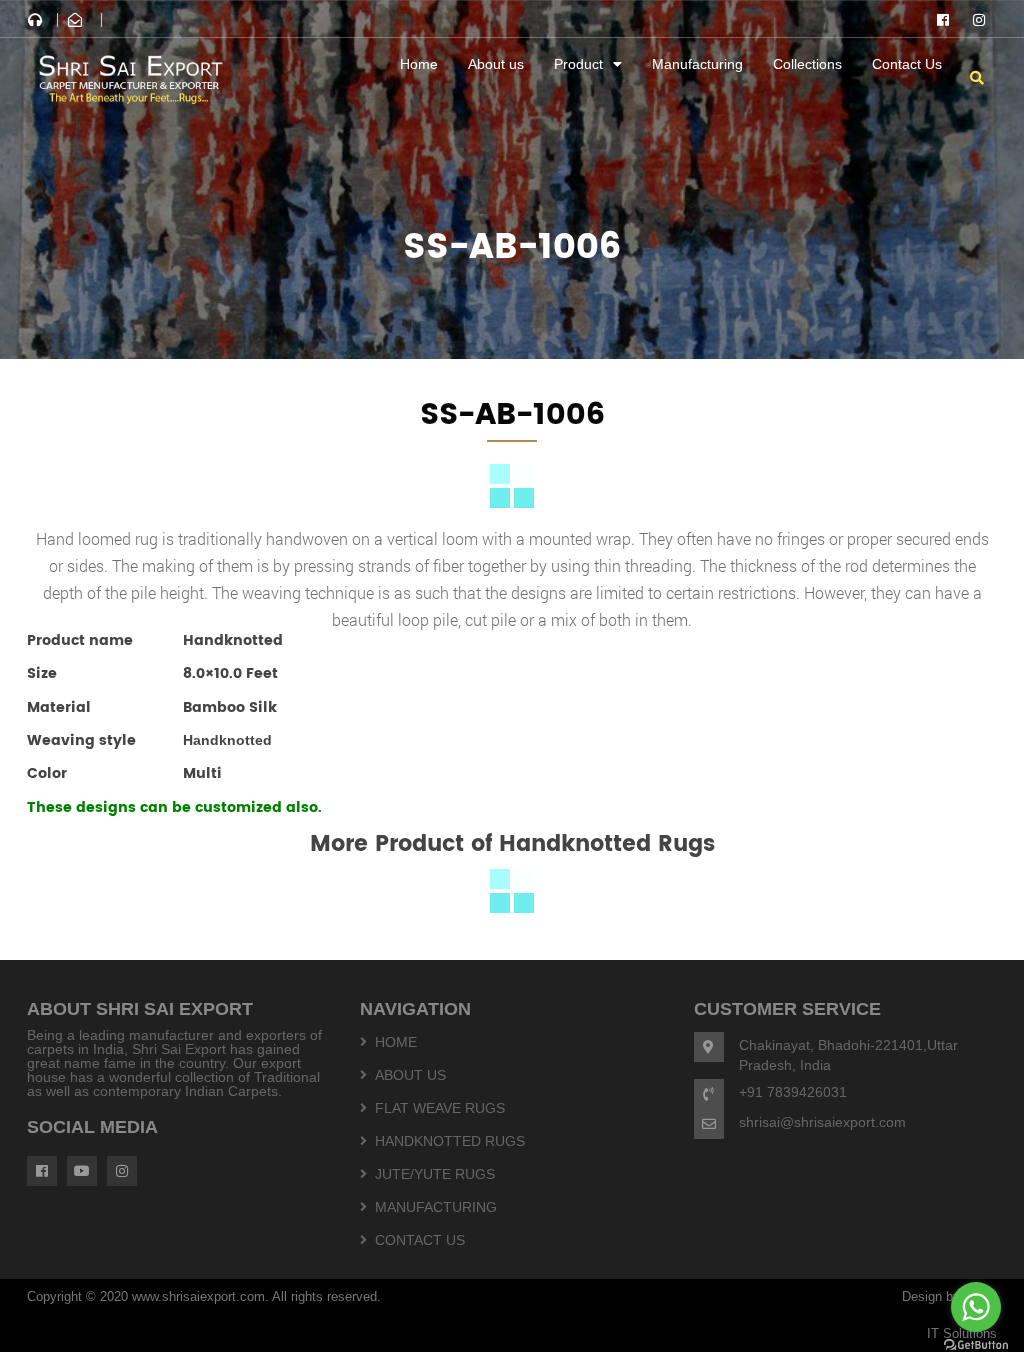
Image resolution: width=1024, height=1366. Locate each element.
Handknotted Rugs (450, 1141)
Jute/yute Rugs (435, 1174)
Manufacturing (697, 64)
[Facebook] (943, 20)
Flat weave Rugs (440, 1108)
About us (496, 64)
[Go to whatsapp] (976, 1307)
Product (578, 64)
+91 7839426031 (793, 1092)
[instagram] (979, 20)
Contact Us (907, 64)
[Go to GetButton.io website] (976, 1345)
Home (419, 64)
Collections (807, 64)
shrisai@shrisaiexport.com (822, 1122)
